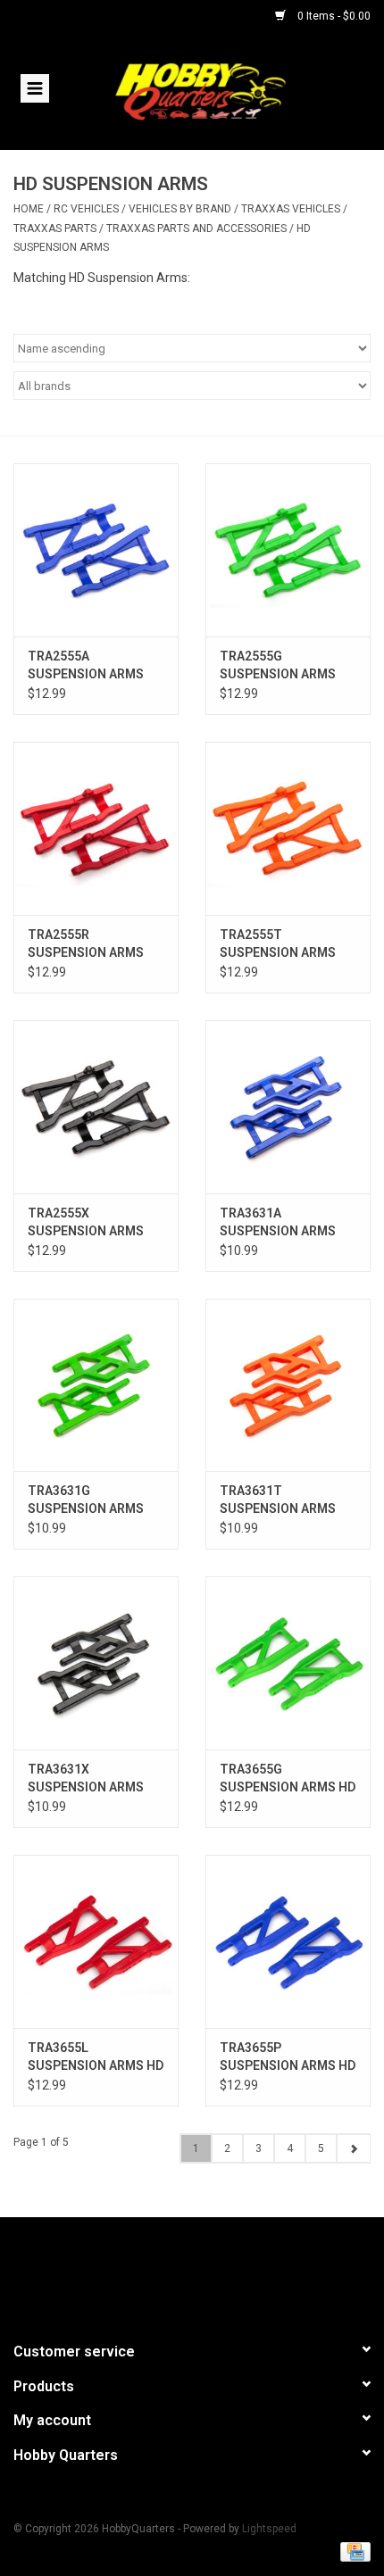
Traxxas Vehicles (292, 209)
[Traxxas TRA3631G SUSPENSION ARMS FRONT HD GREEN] (96, 1385)
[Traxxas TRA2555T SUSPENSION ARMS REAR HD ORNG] (288, 828)
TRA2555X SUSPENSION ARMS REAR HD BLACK (86, 1223)
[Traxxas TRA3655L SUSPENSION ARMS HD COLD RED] (96, 1941)
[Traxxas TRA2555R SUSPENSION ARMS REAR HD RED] (96, 828)
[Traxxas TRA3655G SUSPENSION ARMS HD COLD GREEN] (288, 1663)
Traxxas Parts (55, 229)
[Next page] (353, 2148)
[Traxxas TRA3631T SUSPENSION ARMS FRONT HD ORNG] (288, 1385)
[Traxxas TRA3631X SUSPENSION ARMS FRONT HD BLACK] (96, 1663)
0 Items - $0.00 (333, 16)
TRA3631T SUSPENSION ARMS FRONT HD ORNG (278, 1500)
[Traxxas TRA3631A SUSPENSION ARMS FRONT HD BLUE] (288, 1107)
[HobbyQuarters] (227, 90)
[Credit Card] (352, 2551)
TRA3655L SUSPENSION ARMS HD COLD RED (96, 2057)
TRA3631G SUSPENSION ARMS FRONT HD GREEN (86, 1500)
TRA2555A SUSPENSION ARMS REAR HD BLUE (86, 666)
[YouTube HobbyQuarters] (192, 2272)
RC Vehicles (86, 209)
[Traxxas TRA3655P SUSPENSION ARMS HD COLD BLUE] (288, 1941)
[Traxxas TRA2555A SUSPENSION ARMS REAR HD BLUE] (96, 550)
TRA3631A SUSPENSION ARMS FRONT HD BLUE (278, 1223)
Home (29, 209)
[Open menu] (35, 87)
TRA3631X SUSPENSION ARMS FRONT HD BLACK (86, 1779)
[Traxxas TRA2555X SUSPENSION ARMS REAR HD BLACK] (96, 1107)
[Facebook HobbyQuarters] (161, 2272)
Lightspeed (269, 2529)
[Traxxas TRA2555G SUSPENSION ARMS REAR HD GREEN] (288, 550)
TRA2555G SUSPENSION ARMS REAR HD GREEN (278, 666)
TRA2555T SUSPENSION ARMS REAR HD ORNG (278, 944)
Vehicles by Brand (180, 209)
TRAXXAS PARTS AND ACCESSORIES (196, 229)
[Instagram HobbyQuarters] (223, 2272)
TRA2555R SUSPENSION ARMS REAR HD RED (86, 944)
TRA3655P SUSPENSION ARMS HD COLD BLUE (288, 2057)
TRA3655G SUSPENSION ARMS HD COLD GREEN (288, 1779)
